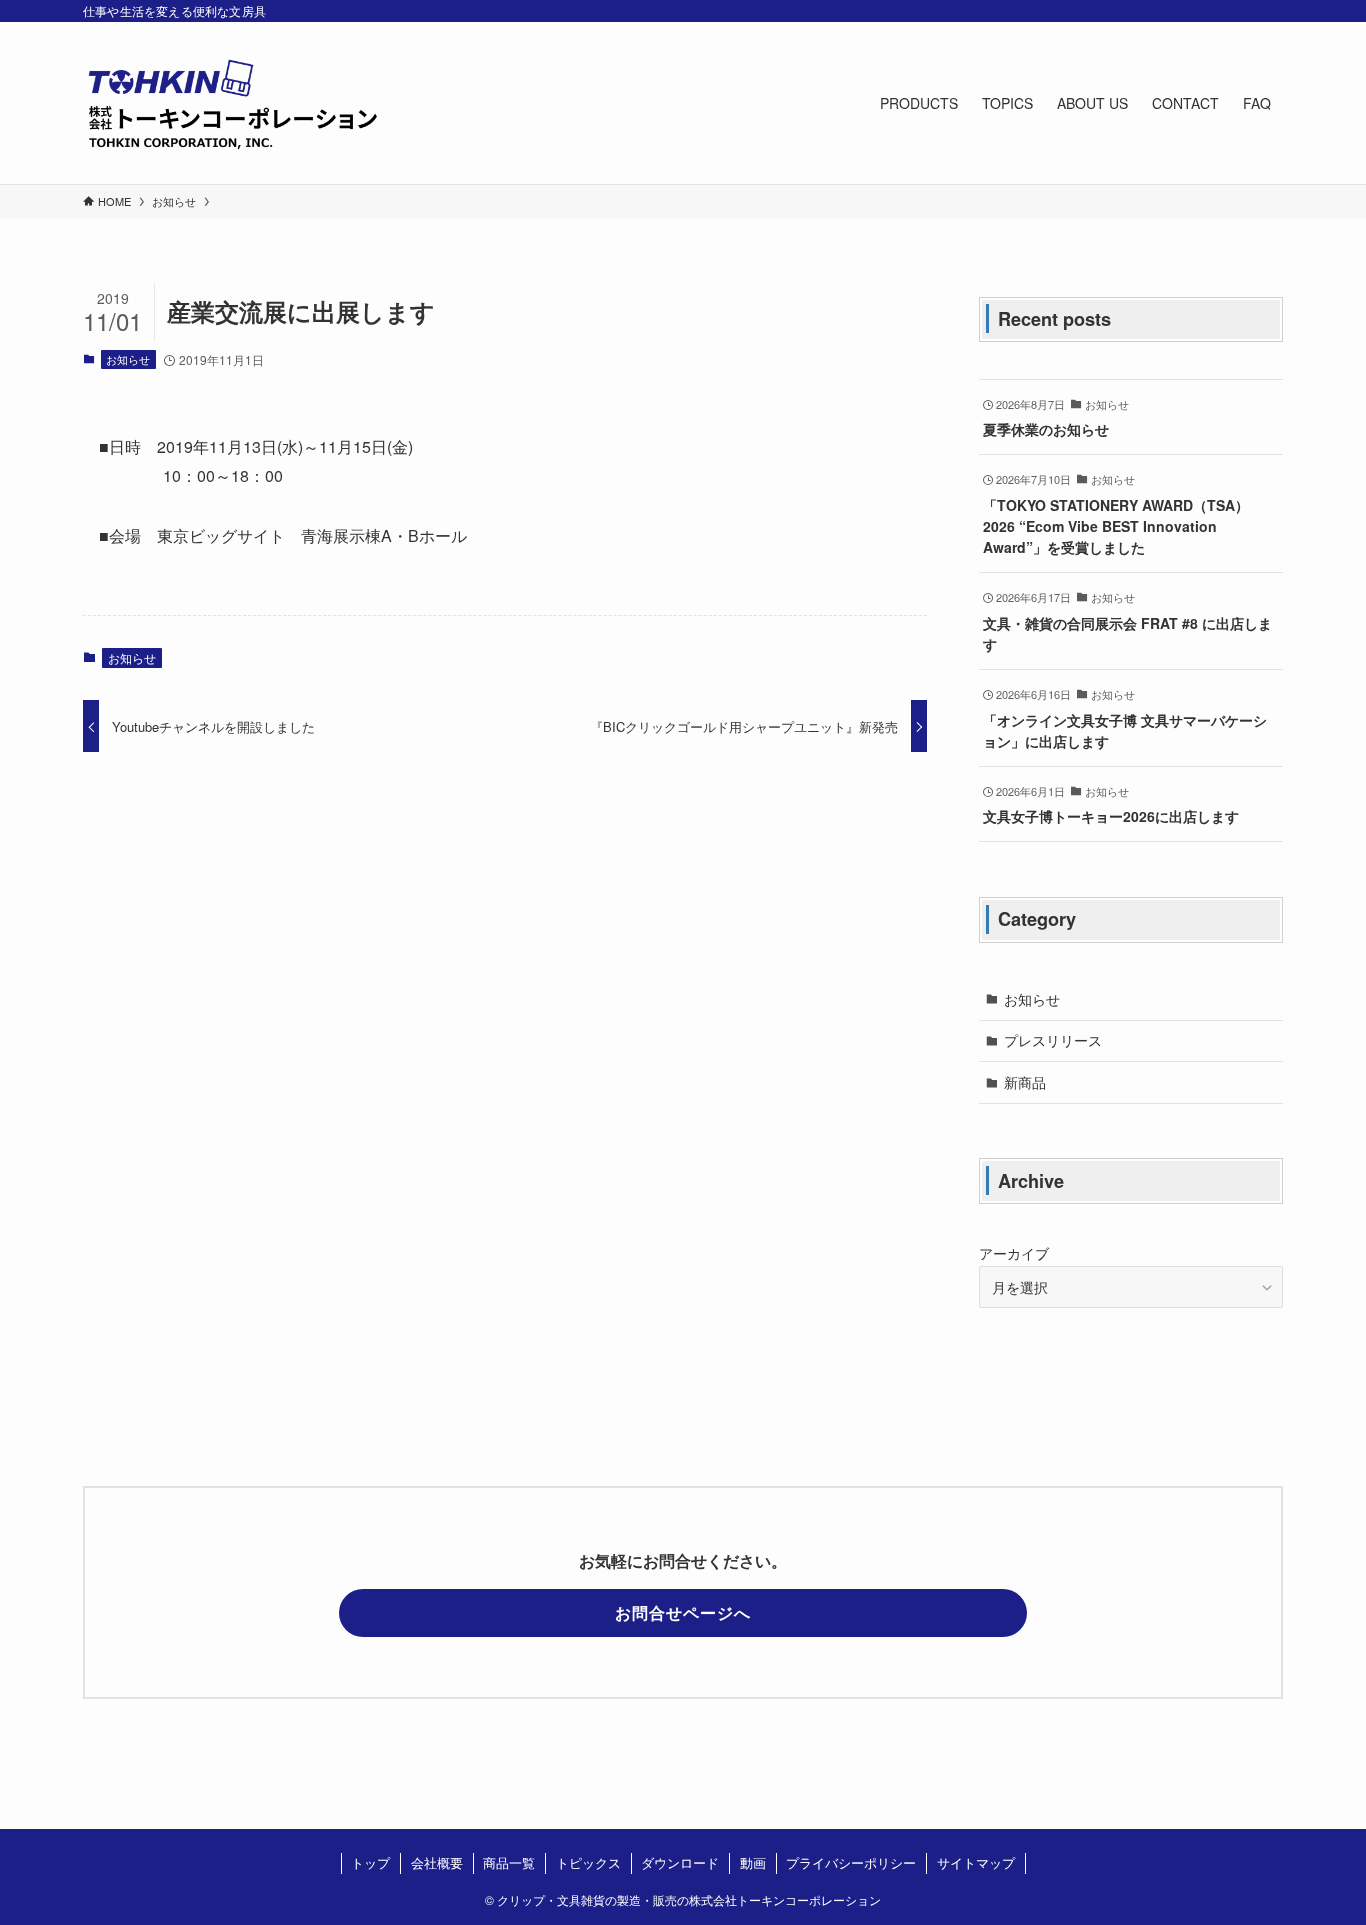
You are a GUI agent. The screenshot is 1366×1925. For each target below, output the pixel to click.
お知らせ (128, 359)
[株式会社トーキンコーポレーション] (233, 103)
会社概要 (437, 1862)
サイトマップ (976, 1862)
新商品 (1025, 1082)
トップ (370, 1862)
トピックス (588, 1862)
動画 (753, 1862)
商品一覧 (509, 1862)
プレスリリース (1053, 1040)
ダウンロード (680, 1862)
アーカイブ (1014, 1253)
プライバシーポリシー (851, 1862)
